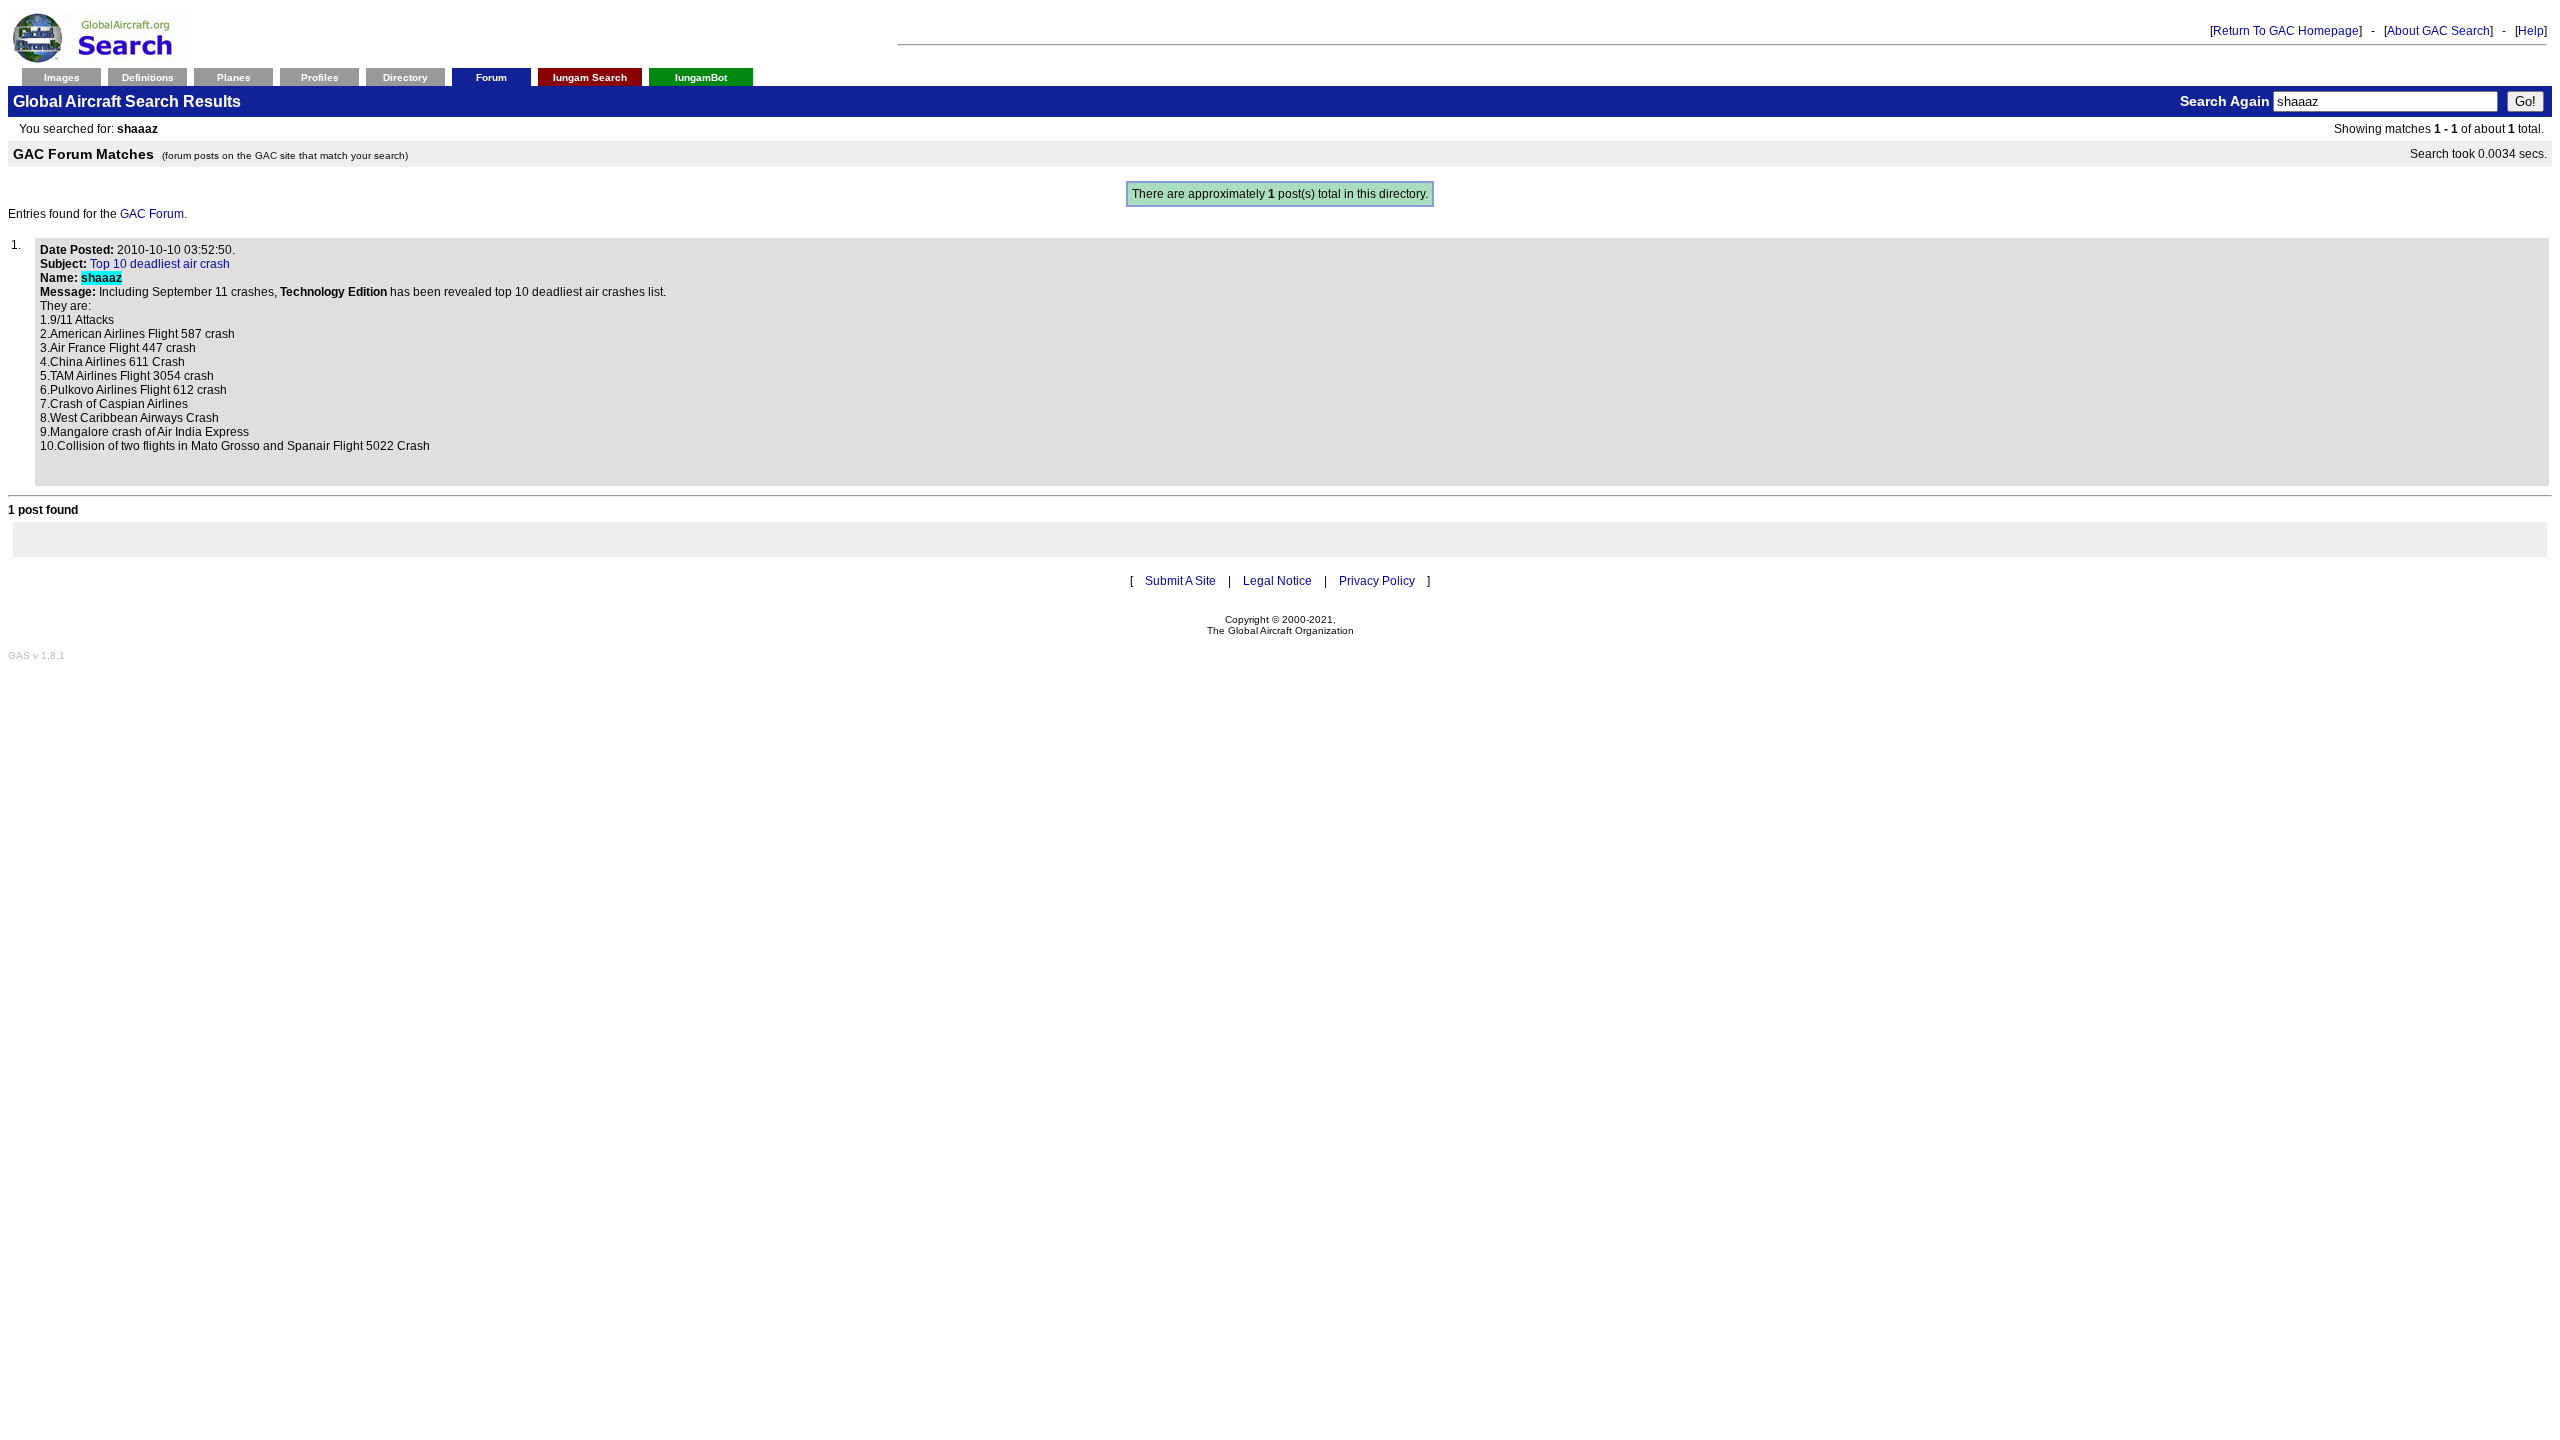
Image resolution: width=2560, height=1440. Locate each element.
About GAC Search (2438, 31)
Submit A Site (1180, 581)
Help (2531, 31)
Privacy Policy (1377, 581)
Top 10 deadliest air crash (160, 264)
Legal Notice (1277, 581)
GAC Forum (152, 214)
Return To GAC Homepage (2286, 31)
